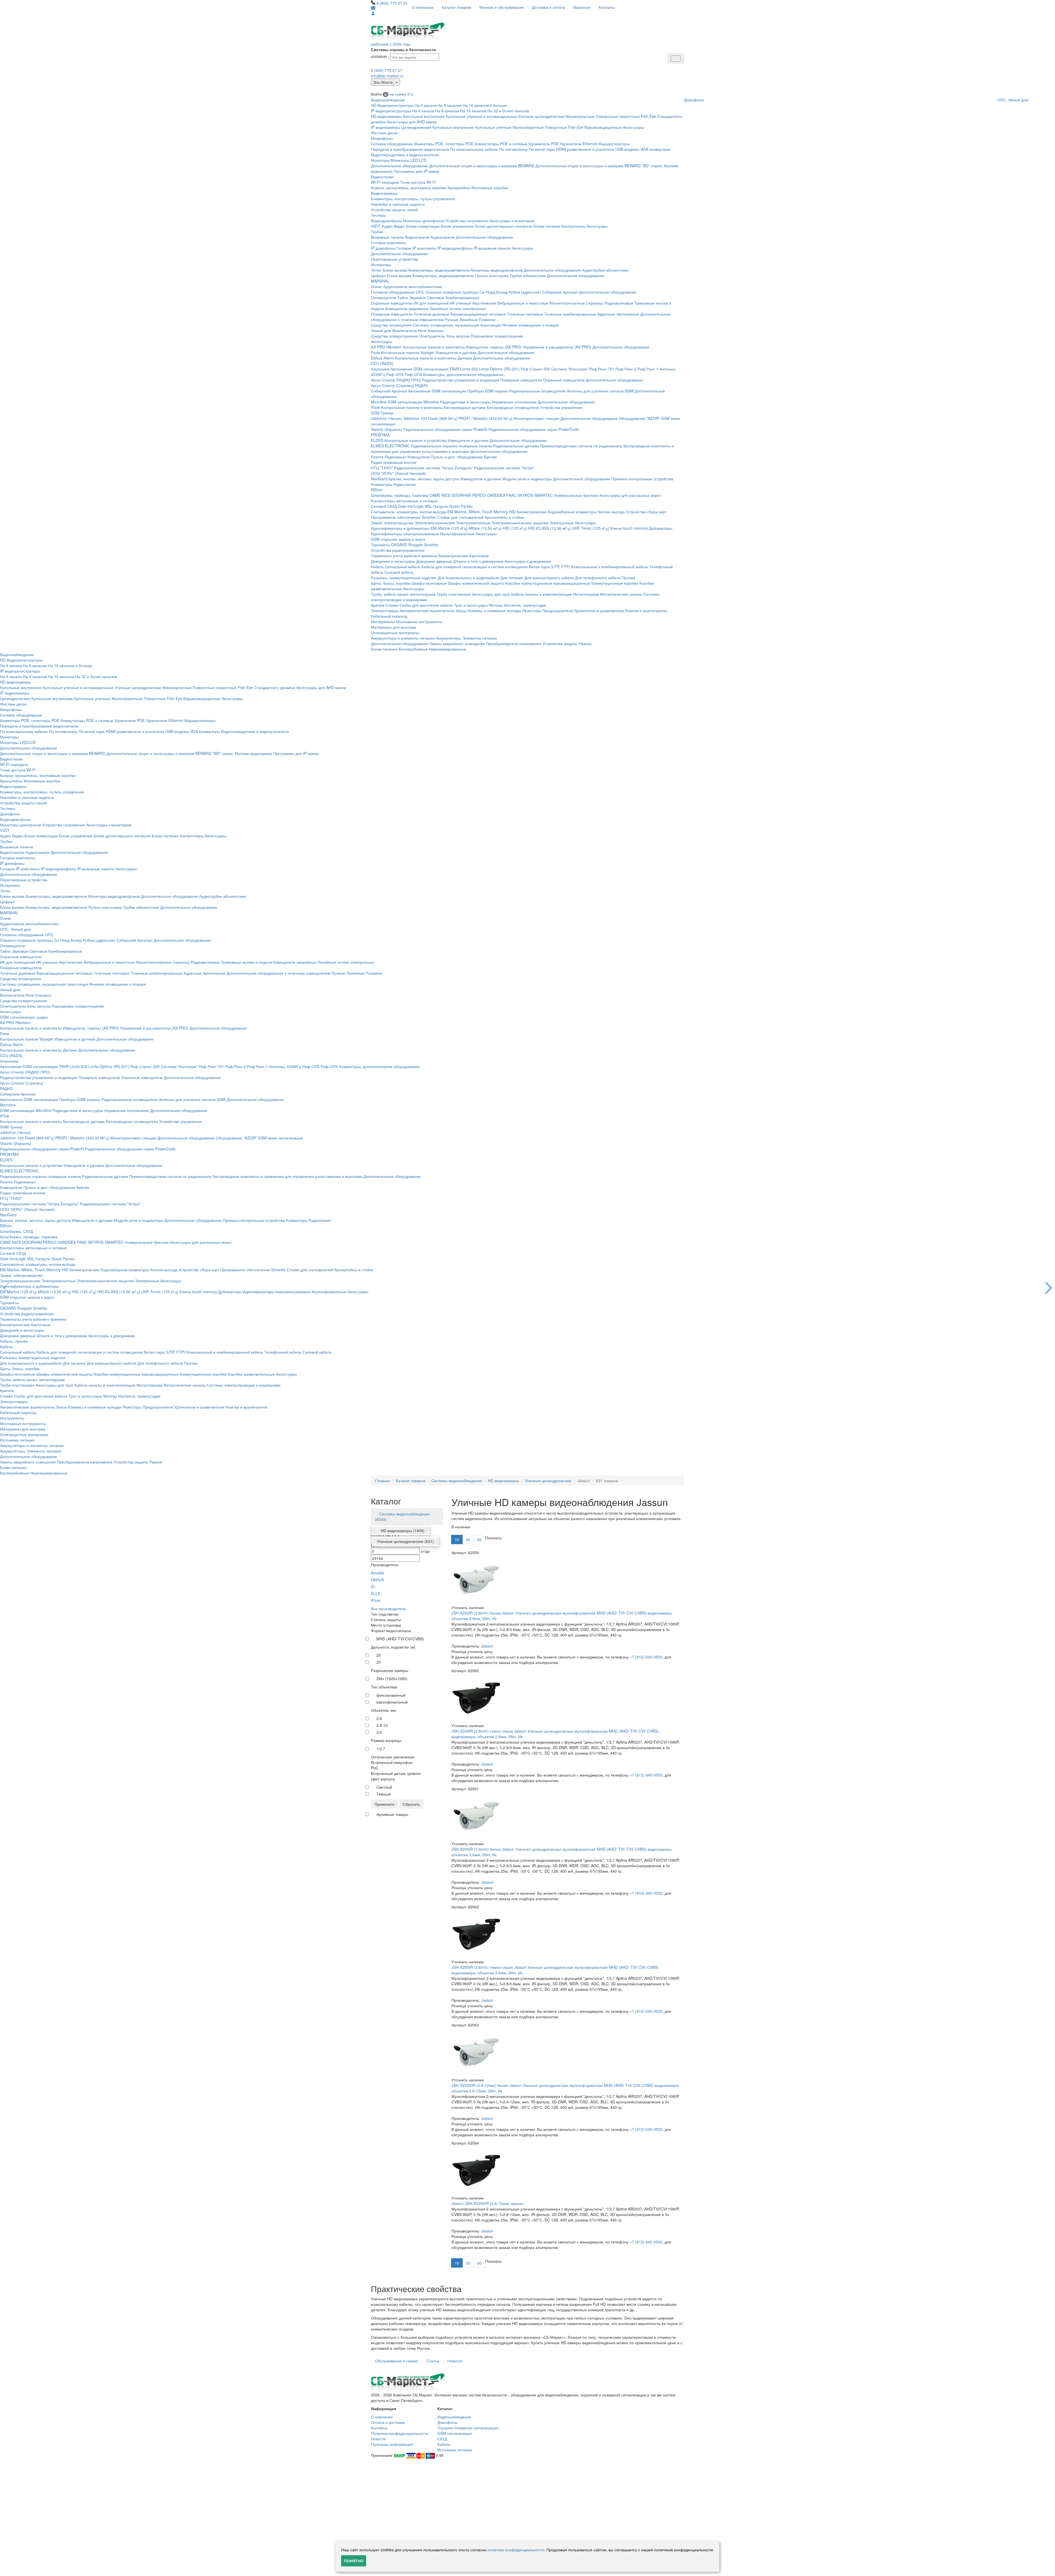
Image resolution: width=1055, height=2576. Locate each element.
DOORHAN (461, 495)
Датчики (465, 358)
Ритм (375, 352)
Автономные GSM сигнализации (437, 391)
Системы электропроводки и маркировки (244, 1385)
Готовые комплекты (388, 242)
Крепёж (378, 605)
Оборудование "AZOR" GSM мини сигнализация (259, 1138)
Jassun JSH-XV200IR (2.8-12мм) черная (487, 2203)
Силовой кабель (399, 572)
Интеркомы (381, 264)
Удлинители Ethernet (579, 144)
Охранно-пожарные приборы (452, 292)
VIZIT (376, 226)
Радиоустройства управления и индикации (461, 380)
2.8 (379, 1718)
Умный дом (381, 330)
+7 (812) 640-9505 (646, 1657)
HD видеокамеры (386, 116)
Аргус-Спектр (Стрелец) (392, 385)
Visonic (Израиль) (387, 429)
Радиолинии (405, 484)
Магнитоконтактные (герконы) (576, 303)
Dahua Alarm (382, 358)
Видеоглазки (382, 177)
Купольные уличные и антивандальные (481, 116)
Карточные (479, 556)
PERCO (479, 495)
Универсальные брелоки (576, 495)
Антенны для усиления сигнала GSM (600, 391)
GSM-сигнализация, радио (24, 1017)
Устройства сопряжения (467, 221)
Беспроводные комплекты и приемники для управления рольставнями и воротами (288, 1176)
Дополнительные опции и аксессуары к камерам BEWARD (482, 166)
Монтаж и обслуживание (502, 7)
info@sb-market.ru (387, 76)
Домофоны (694, 100)
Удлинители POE (544, 144)
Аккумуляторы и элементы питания (403, 638)
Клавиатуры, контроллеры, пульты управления (413, 199)
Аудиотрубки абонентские (605, 270)
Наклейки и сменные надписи (398, 204)
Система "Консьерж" (570, 369)
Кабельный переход (389, 616)
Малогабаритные (528, 127)
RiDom (377, 490)
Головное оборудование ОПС (398, 292)
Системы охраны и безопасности (403, 49)
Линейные (469, 319)
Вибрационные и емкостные (523, 303)
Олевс (377, 286)
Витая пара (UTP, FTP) (549, 567)
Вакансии (582, 7)
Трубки (377, 232)
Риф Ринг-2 (626, 369)
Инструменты (383, 621)
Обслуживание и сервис (397, 2361)
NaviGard (379, 479)
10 (457, 1540)
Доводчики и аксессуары (393, 561)
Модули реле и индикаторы (527, 479)
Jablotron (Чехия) (386, 418)
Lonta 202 (469, 369)
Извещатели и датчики (456, 352)
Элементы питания (480, 638)
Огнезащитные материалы (395, 632)
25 (379, 1655)
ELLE (376, 1593)
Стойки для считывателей (461, 517)
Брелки (490, 457)
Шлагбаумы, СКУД (16, 1231)
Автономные (628, 314)
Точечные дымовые (431, 314)
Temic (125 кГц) (595, 528)
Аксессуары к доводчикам (528, 561)
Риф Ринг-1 (648, 369)
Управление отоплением (514, 402)
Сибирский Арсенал (560, 292)
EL (373, 1587)
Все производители (388, 1608)
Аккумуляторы (449, 638)
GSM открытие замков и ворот (398, 539)
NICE (446, 495)
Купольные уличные (493, 127)
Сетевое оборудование (392, 144)
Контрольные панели (400, 352)
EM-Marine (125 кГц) (449, 528)
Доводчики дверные (434, 561)
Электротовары (385, 610)
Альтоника (380, 369)
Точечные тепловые (525, 314)
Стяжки (392, 605)
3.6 (379, 1732)
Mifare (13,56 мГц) (485, 528)
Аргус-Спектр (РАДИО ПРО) (396, 380)
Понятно (354, 2561)
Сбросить (411, 1804)
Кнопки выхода (611, 512)
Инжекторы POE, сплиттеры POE (444, 144)
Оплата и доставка (388, 2422)
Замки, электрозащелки (392, 523)
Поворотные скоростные (618, 116)
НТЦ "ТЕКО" (382, 468)
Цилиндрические (416, 127)
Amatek (377, 1573)
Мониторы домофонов (424, 221)
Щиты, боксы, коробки (391, 583)
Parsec (467, 506)
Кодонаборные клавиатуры (572, 512)
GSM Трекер (382, 413)
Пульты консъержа (492, 275)
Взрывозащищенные (603, 127)
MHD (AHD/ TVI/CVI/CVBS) (400, 1639)
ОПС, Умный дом (1013, 100)
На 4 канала (426, 105)
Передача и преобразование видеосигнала (410, 149)
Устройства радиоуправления (398, 550)
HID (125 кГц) (515, 528)
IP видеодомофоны (455, 248)
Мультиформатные (457, 534)
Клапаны (436, 330)
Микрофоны (382, 138)
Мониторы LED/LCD (409, 160)
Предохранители (558, 610)
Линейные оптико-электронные (458, 308)
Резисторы (532, 610)
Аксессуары (633, 127)
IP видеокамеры (385, 127)
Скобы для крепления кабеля (426, 605)
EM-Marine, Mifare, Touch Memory (478, 512)
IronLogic (416, 506)
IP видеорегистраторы (391, 111)
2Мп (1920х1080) (392, 1679)
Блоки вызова (395, 270)
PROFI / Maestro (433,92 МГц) (485, 418)
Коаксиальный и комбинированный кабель (610, 567)
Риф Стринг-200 (535, 369)
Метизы (496, 605)
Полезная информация (392, 2444)
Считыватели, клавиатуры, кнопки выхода (409, 512)
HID (512, 512)
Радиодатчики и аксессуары (465, 402)
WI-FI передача (385, 182)
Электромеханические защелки (520, 523)
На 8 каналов (450, 105)
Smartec (431, 545)
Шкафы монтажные (429, 583)
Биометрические (532, 512)
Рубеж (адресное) (525, 292)
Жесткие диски (384, 133)
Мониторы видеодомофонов (497, 270)
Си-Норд (487, 292)
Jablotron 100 (415, 418)
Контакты (607, 7)
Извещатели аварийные (407, 308)
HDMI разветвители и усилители (585, 149)
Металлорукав (586, 594)
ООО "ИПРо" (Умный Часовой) (398, 473)
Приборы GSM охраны (488, 391)
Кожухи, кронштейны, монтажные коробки (409, 188)
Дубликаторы (661, 528)
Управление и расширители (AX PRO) (557, 347)
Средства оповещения (391, 325)
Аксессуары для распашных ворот (630, 495)
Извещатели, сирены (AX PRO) (494, 347)
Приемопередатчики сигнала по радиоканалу (581, 446)
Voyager (427, 352)
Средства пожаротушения (394, 336)
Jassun (487, 1646)
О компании (423, 7)
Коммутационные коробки (615, 583)
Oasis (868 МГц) (443, 418)
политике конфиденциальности (516, 2550)
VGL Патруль (436, 506)
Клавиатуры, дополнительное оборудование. (464, 374)
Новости (455, 2361)
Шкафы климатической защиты (476, 583)
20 (379, 1662)
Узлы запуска (458, 336)
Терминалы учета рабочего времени (404, 556)
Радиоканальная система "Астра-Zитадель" (433, 468)
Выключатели (405, 330)
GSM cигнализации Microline (413, 402)
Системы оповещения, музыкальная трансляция (457, 325)
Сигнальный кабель (403, 567)
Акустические (484, 303)
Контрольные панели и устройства (416, 440)
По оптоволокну (513, 149)
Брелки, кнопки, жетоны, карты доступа (424, 479)
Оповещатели (384, 297)
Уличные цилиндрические (541, 116)
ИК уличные (460, 303)
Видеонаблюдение (388, 100)
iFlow (375, 407)
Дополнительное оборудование (399, 166)
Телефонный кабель (283, 1352)
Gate (402, 506)
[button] (1049, 1288)
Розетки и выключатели (646, 610)
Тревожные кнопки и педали (246, 962)
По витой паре (542, 149)
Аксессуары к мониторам (512, 221)
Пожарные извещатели (392, 314)
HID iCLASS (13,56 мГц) (549, 528)
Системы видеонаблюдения (457, 1481)
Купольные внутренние (424, 116)
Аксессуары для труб (491, 594)
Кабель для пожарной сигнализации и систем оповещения (475, 567)
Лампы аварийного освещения (457, 643)
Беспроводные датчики (465, 407)
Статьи (433, 2361)
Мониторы (380, 160)
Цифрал (378, 275)
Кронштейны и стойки (504, 517)
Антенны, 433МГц (285, 1066)
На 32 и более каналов (508, 111)
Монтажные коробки (490, 188)
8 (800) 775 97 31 (392, 3)
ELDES (377, 440)
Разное (585, 643)
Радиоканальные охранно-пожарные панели (451, 446)
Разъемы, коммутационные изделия (404, 578)
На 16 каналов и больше (485, 105)
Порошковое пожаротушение (497, 336)
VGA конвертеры (655, 149)
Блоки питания (547, 226)
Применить (384, 1804)
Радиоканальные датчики (516, 446)
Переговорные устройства (395, 259)
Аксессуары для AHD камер (412, 122)
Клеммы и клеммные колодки (495, 610)
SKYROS (525, 495)
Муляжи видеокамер (253, 753)
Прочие (628, 578)
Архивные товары (392, 1814)
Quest (454, 506)
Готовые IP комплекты (416, 248)
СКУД (442, 2439)
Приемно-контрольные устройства (642, 479)
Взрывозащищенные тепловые (478, 314)
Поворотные (556, 127)
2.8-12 (382, 1725)
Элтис (376, 270)
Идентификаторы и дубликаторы (400, 528)
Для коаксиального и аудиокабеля (469, 578)
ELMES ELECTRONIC (390, 446)
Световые (436, 297)
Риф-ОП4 (413, 374)
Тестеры (378, 215)
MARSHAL (380, 281)
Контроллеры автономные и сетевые (404, 501)
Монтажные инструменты (419, 621)
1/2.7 (381, 1749)
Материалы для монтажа (394, 627)
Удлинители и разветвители (599, 610)
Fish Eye (649, 116)
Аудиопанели (443, 237)
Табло (403, 297)
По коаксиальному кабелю (474, 149)
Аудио (387, 226)
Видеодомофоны (386, 221)
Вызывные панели (387, 237)
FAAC (511, 495)
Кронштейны (459, 188)
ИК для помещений (431, 303)
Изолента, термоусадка (525, 605)
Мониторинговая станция (536, 418)
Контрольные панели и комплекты (434, 347)
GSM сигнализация (455, 2433)
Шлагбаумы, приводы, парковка (400, 495)
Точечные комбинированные (570, 314)
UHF (576, 528)
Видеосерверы (384, 193)
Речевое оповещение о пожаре (531, 325)
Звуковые (417, 297)
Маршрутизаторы (614, 144)
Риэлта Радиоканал (389, 457)
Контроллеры (573, 226)
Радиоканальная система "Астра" (504, 468)
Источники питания (17, 1440)
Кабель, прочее (14, 1341)
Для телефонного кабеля (598, 578)
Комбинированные (463, 297)
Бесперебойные (413, 649)
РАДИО (422, 385)
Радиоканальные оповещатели (538, 391)
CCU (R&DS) (382, 363)
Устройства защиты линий (394, 210)
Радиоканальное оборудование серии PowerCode (534, 429)
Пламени (487, 319)
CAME (435, 495)
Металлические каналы (621, 594)
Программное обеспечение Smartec (404, 517)
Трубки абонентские (528, 275)
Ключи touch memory (629, 528)
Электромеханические (435, 523)
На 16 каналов (473, 111)
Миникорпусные (580, 116)
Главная (382, 1481)
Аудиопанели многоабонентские (413, 286)
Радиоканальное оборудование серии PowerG (445, 429)
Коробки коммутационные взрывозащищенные (548, 583)
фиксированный (391, 1695)
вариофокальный (392, 1702)
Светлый (384, 1787)
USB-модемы (627, 149)
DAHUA (377, 1580)
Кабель (377, 567)
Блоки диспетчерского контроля (504, 226)
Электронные (562, 523)
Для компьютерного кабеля (549, 578)
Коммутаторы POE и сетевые (501, 144)
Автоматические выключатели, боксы (433, 610)
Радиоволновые (619, 303)
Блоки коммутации (423, 226)
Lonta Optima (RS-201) (499, 369)
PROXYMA (380, 435)
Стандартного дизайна (275, 687)
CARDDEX (496, 495)
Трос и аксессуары (471, 605)
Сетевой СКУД (384, 506)
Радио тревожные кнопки (394, 462)
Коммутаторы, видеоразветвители (439, 270)
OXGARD (399, 545)
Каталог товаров (456, 7)
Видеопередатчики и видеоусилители (405, 155)
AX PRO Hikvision (386, 347)
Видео (399, 226)
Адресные (606, 314)
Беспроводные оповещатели (513, 407)
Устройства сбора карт (646, 512)
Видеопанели (417, 237)
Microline (379, 402)
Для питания (512, 578)
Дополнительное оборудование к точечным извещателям (278, 973)
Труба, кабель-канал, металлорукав (403, 594)
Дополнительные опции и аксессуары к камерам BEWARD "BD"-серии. (599, 166)
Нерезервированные (448, 649)
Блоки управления (457, 226)
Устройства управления (561, 407)
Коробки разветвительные (251, 1374)
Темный (384, 1794)
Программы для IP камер (417, 171)
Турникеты (380, 545)
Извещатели (419, 457)
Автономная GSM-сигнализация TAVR (425, 369)
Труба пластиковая (454, 594)
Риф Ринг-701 (602, 369)
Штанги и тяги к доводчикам (478, 561)
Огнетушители (432, 336)
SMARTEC (543, 495)
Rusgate (416, 545)
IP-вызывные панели (492, 248)
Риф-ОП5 (395, 374)
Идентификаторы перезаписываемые (405, 534)
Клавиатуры (382, 484)
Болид (502, 292)
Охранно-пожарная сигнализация (468, 2428)
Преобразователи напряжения (514, 643)
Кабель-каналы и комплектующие (542, 594)
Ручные (452, 319)
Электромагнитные (473, 523)
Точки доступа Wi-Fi (418, 182)
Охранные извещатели (392, 303)
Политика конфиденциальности (399, 2433)
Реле (422, 330)
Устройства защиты (560, 643)
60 (479, 1540)
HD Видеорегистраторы (392, 105)
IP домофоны (383, 248)
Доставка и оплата (549, 7)
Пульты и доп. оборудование (457, 457)
